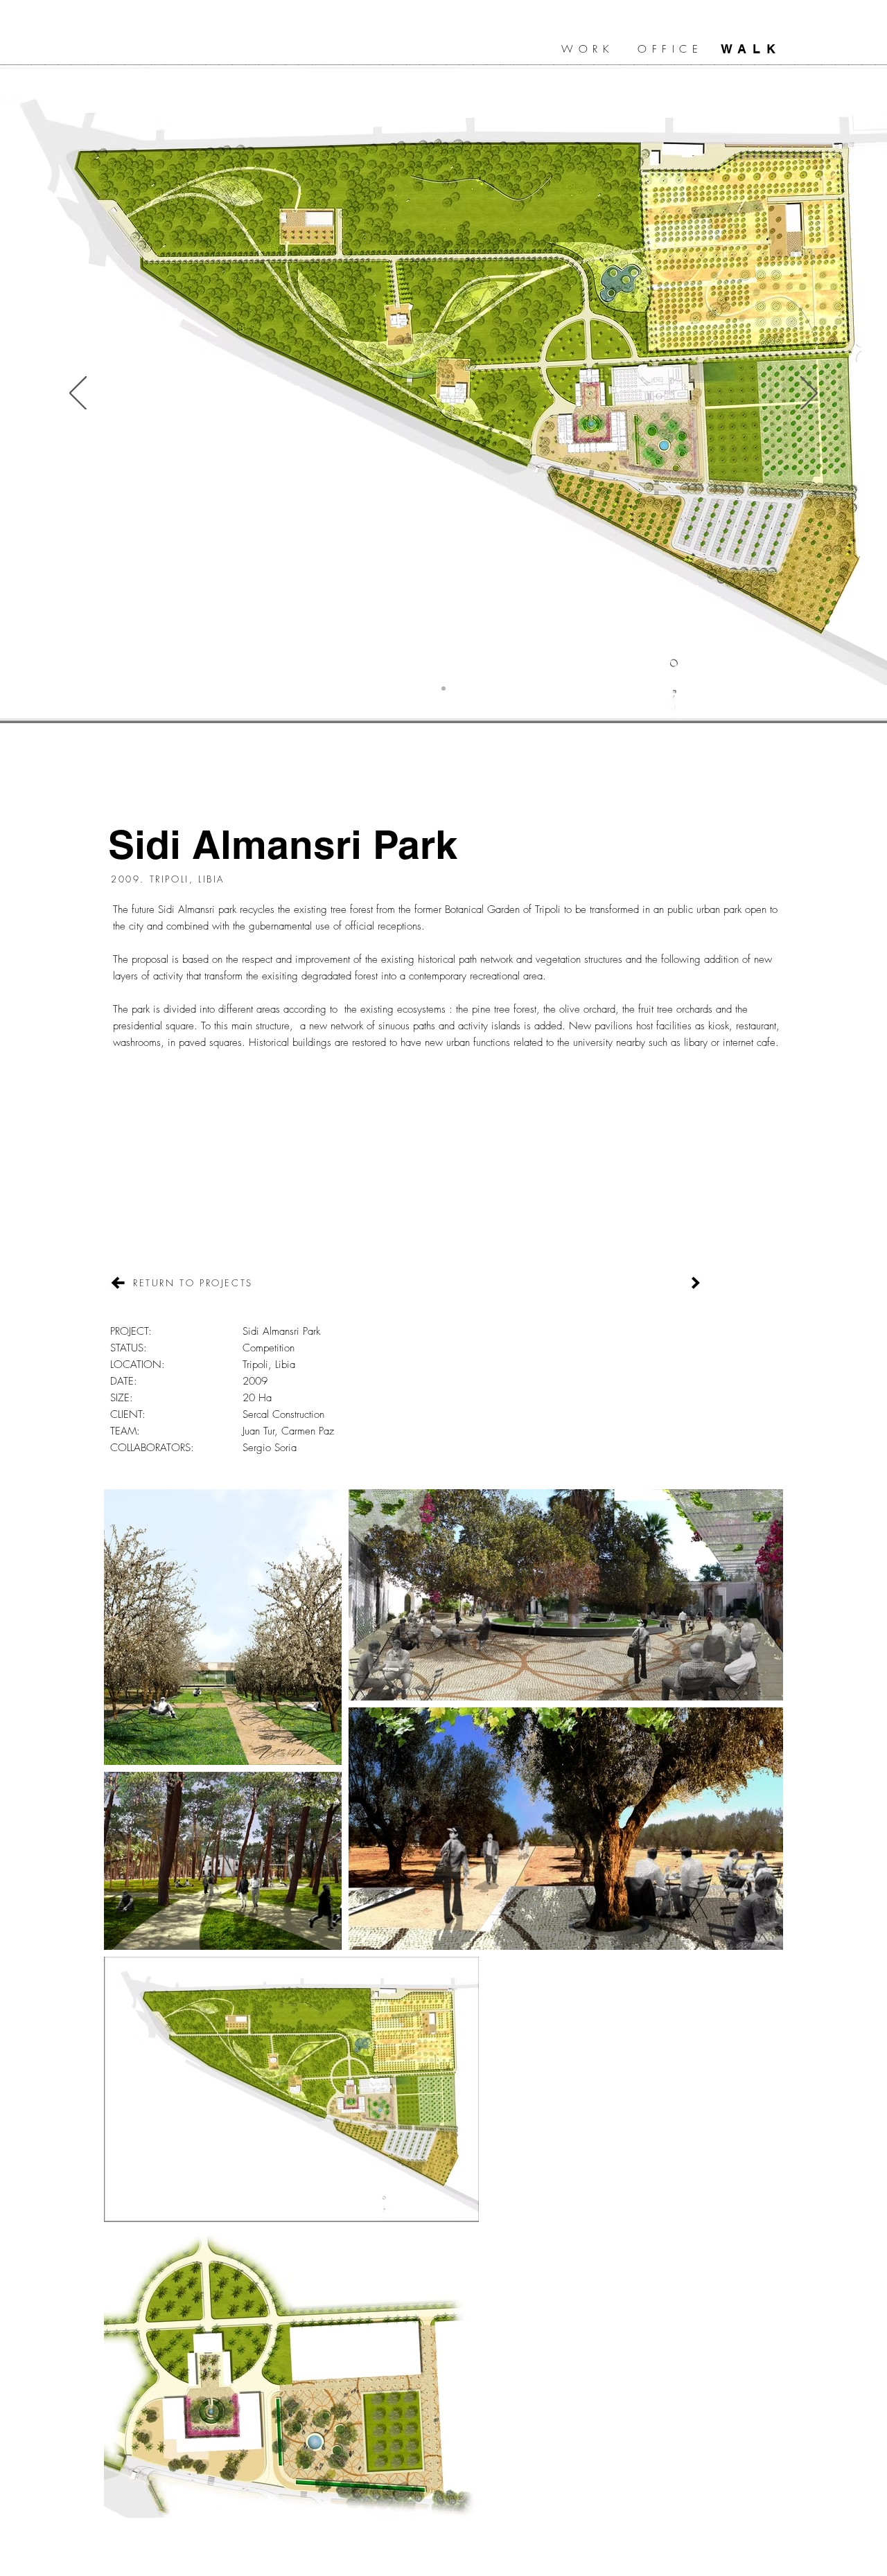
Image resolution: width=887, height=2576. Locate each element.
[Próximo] (809, 394)
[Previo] (78, 394)
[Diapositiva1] (443, 689)
